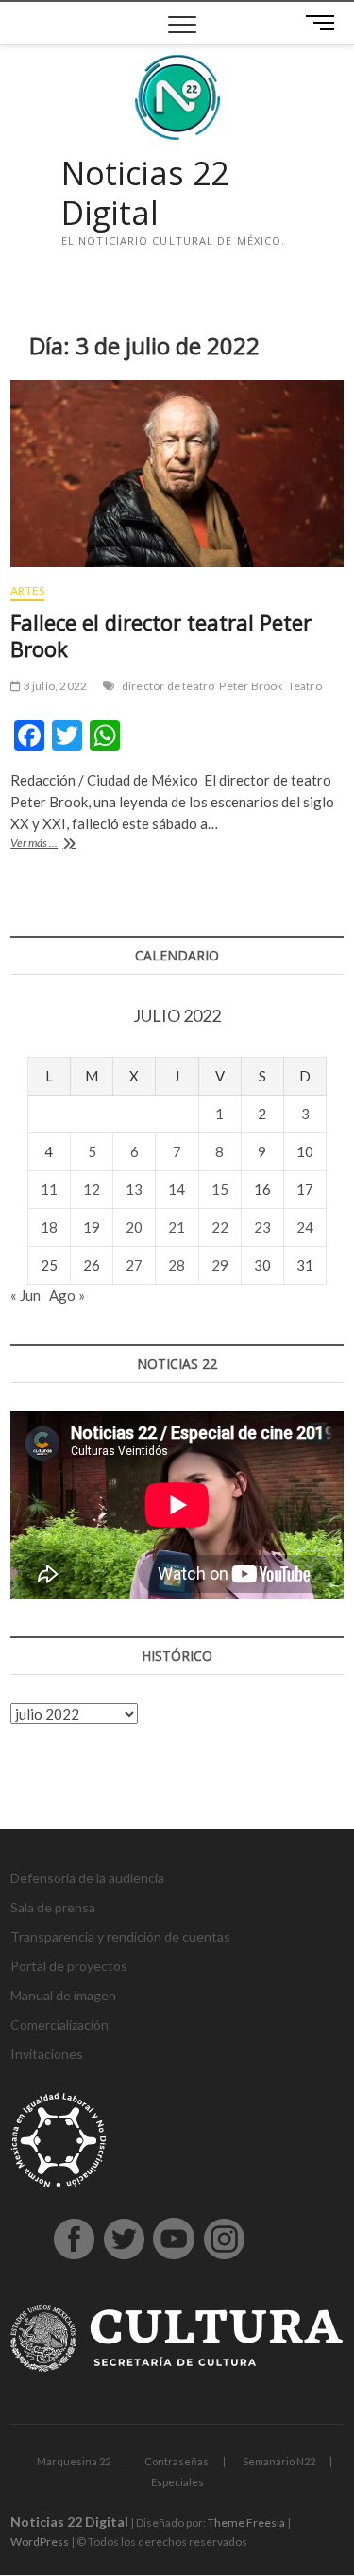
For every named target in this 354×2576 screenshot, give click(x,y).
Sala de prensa (53, 1907)
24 (305, 1227)
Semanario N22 (279, 2461)
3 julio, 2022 (54, 686)
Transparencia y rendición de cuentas (120, 1936)
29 (220, 1265)
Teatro (305, 686)
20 (134, 1227)
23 (262, 1227)
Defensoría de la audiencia (87, 1878)
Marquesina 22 (74, 2461)
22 (220, 1227)
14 (177, 1189)
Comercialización (59, 2024)
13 (134, 1189)
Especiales (177, 2482)
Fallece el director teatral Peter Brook (161, 635)
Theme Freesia (246, 2523)
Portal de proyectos (69, 1966)
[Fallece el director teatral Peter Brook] (177, 474)
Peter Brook (251, 686)
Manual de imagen (63, 1995)
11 (49, 1189)
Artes (27, 590)
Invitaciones (47, 2054)
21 (177, 1227)
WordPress (40, 2541)
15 (220, 1189)
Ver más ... (51, 845)
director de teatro (169, 686)
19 (92, 1227)
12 (92, 1189)
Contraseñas (177, 2461)
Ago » (67, 1295)
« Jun (25, 1295)
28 (177, 1265)
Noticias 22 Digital (145, 193)
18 (49, 1227)
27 (134, 1265)
